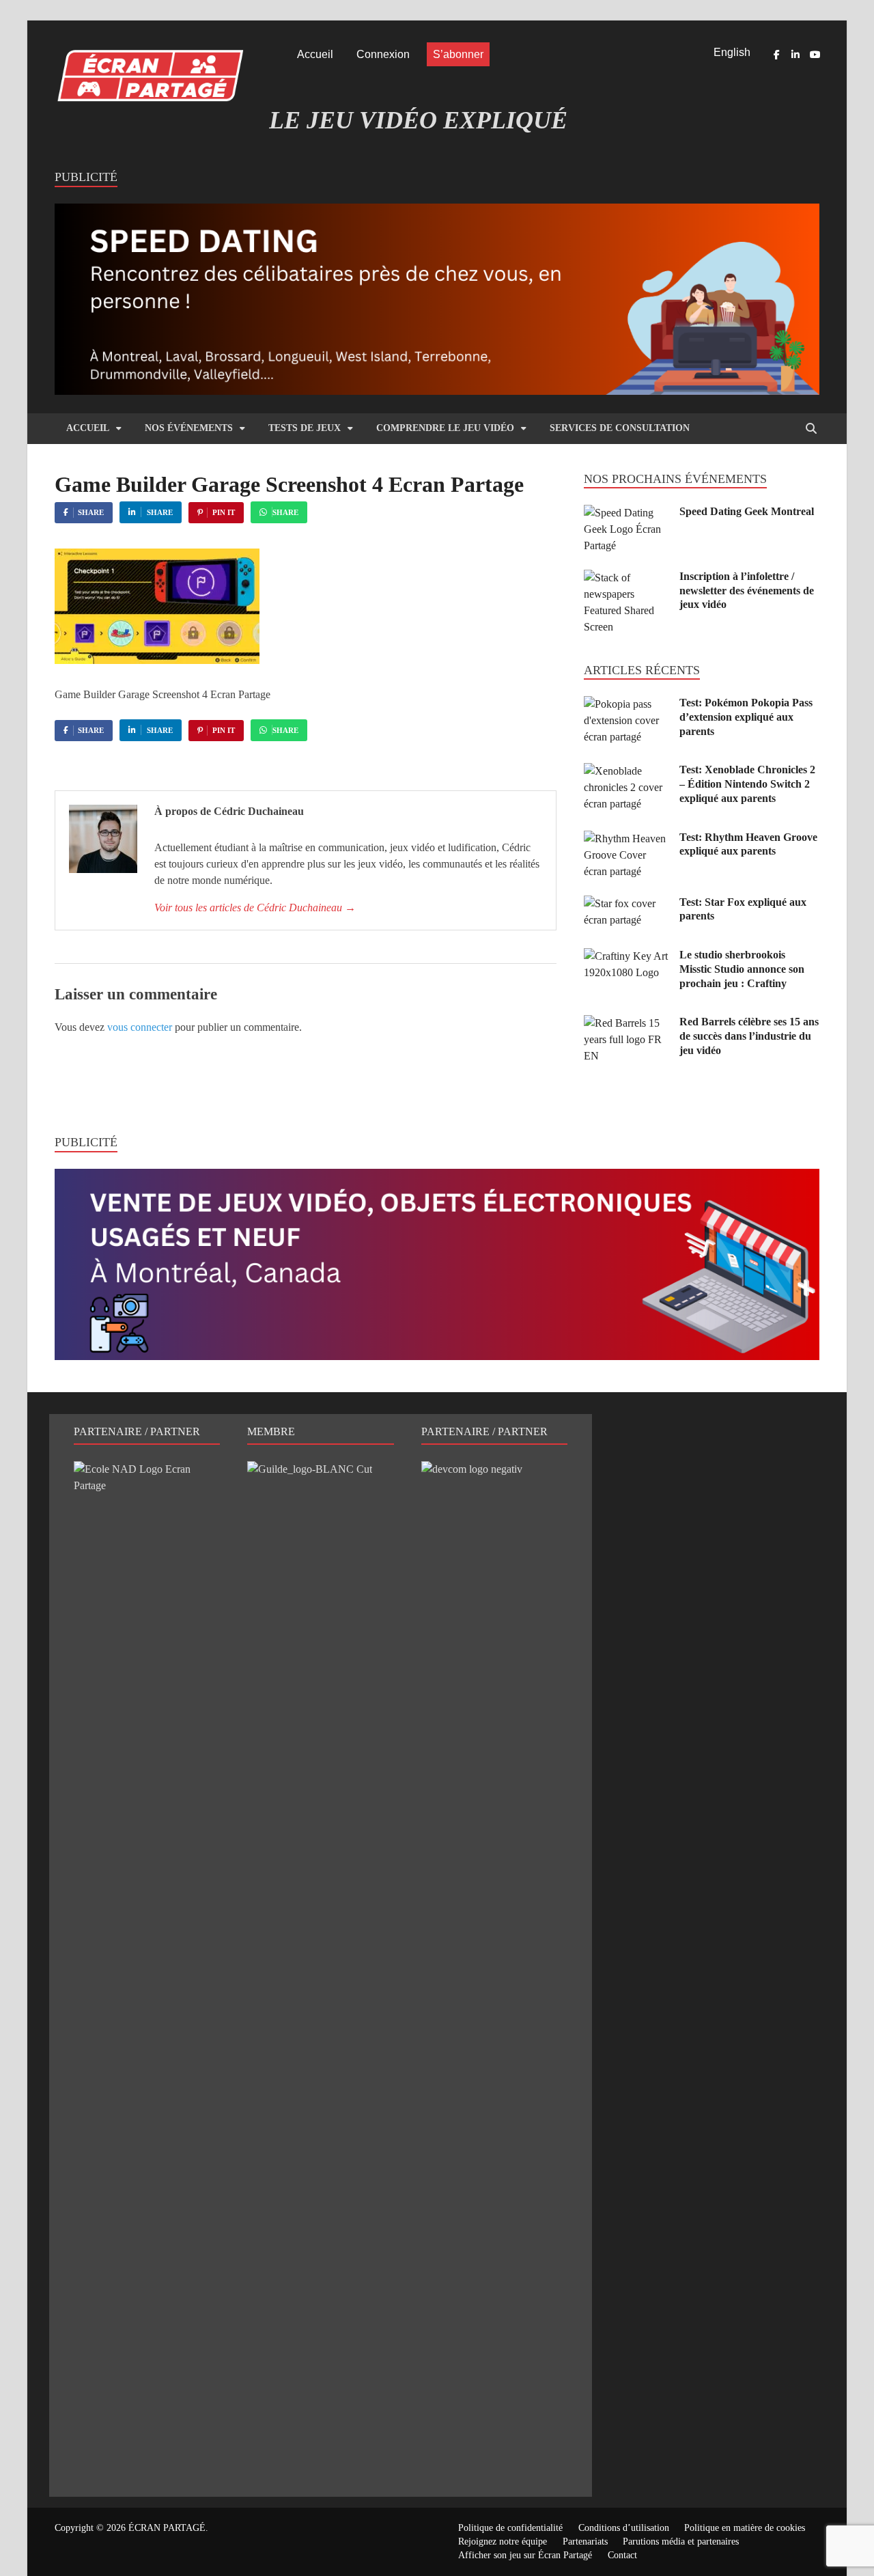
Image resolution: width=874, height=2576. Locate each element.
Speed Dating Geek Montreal (747, 511)
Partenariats (585, 2542)
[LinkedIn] (795, 55)
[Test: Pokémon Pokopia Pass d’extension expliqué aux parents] (626, 704)
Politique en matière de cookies (745, 2528)
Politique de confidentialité (510, 2528)
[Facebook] (776, 55)
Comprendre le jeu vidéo (445, 428)
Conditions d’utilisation (624, 2528)
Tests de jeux (305, 428)
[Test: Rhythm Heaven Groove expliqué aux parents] (626, 839)
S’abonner (458, 54)
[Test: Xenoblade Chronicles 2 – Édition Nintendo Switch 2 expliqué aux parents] (626, 771)
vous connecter (140, 1027)
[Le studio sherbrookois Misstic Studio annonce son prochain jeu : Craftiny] (626, 956)
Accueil (315, 54)
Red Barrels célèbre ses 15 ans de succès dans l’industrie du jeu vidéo (749, 1036)
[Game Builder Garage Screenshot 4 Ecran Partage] (157, 660)
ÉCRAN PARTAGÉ (167, 2528)
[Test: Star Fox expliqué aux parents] (626, 903)
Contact (622, 2555)
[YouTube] (815, 55)
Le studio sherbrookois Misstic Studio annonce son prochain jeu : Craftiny (742, 969)
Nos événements (189, 428)
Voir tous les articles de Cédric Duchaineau (255, 908)
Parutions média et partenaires (681, 2542)
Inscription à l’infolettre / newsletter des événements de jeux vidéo (747, 591)
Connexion (383, 54)
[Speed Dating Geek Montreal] (626, 513)
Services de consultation (620, 428)
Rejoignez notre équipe (503, 2542)
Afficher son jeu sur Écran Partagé (525, 2555)
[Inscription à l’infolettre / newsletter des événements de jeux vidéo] (626, 578)
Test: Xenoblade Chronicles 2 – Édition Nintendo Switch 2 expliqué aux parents (747, 784)
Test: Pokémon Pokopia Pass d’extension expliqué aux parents (746, 717)
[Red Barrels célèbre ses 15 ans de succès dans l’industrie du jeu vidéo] (626, 1023)
